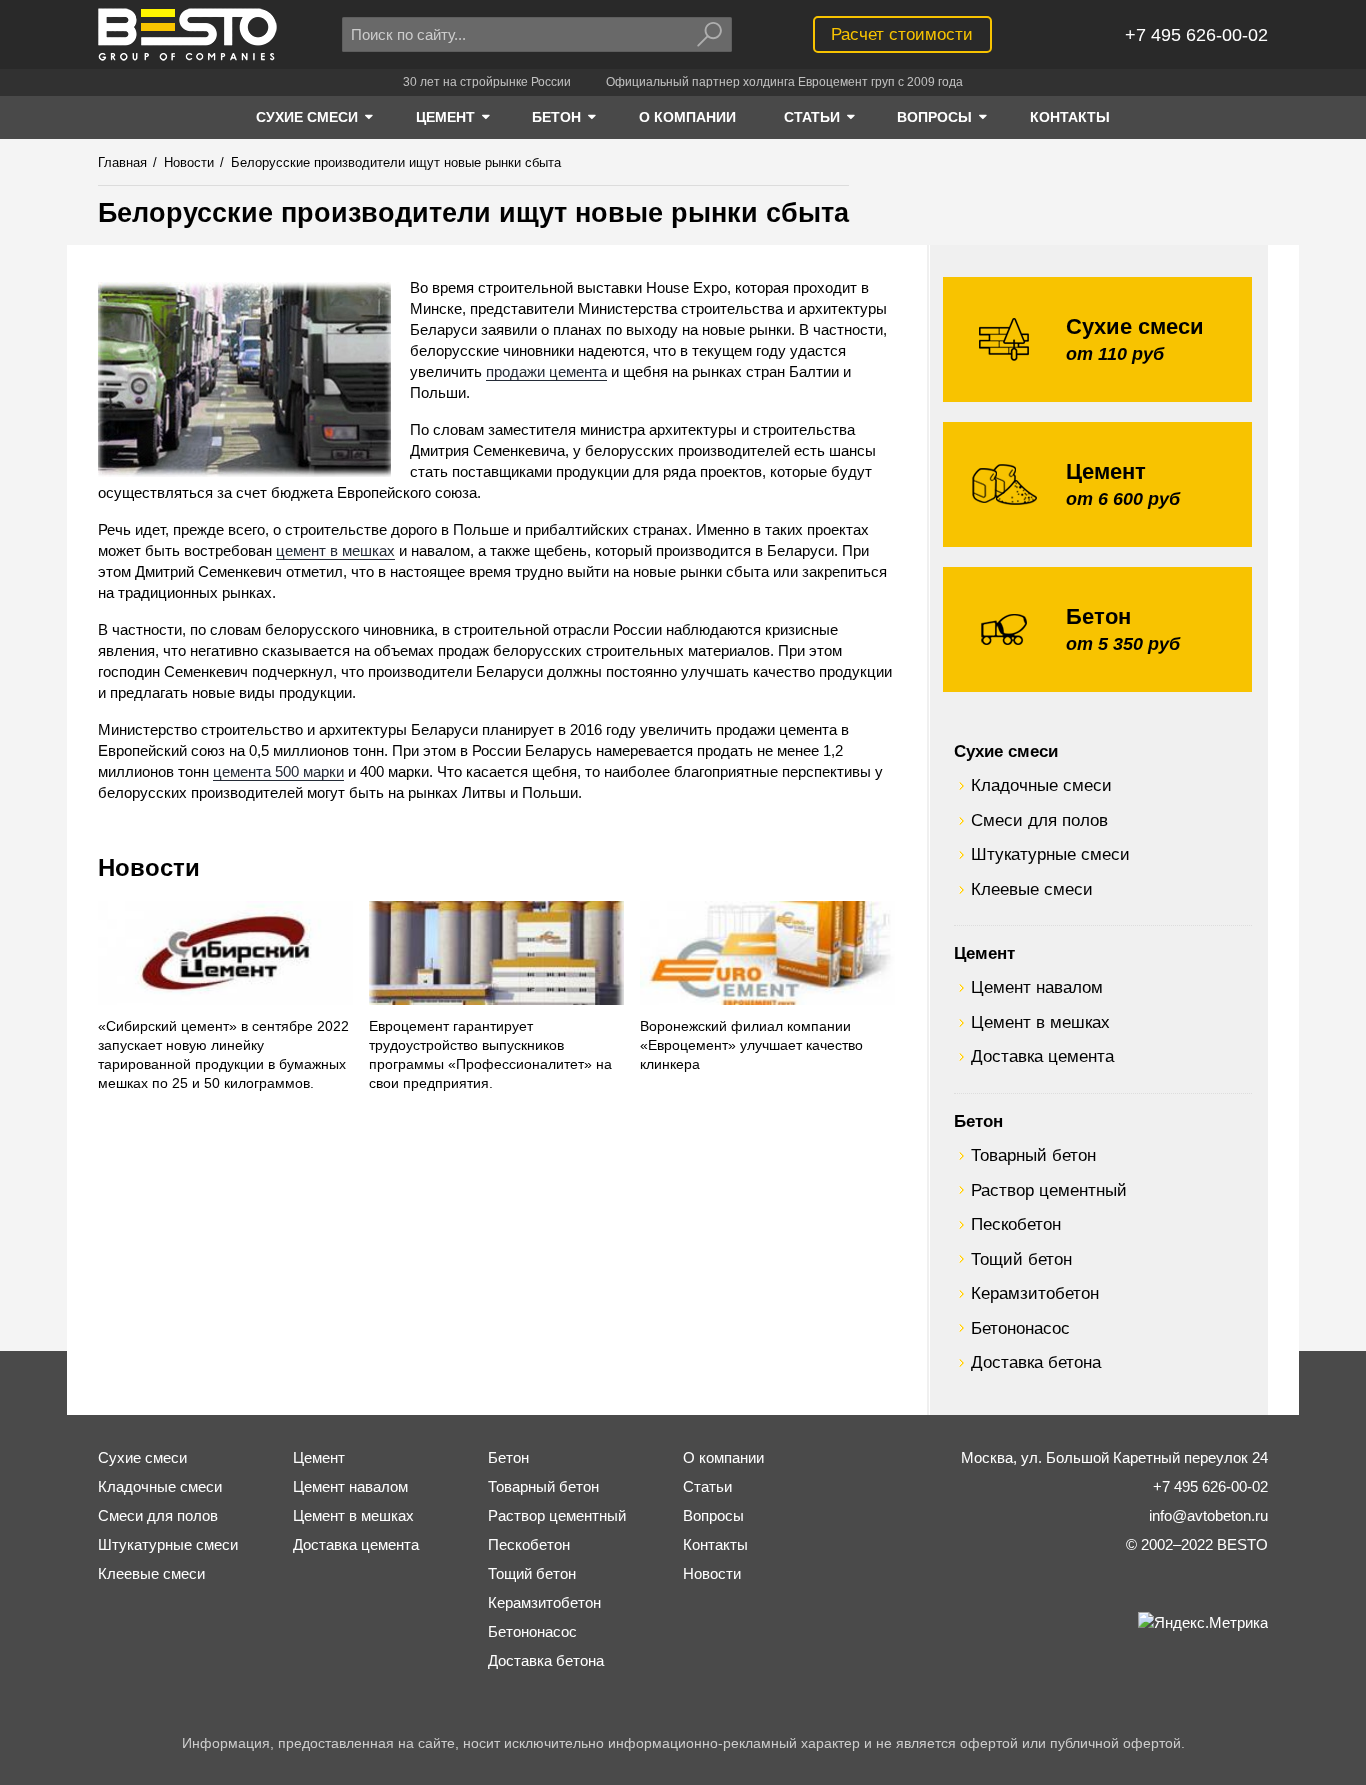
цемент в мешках (335, 550)
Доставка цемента (1042, 1056)
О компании (723, 1457)
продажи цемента (546, 371)
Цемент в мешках (1040, 1022)
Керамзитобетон (1035, 1293)
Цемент (984, 953)
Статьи (707, 1486)
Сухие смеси (1006, 751)
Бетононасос (1020, 1328)
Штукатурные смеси (1050, 854)
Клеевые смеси (1032, 889)
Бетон (978, 1121)
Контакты (715, 1544)
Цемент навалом (1037, 987)
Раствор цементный (1049, 1190)
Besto (187, 34)
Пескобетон (1016, 1224)
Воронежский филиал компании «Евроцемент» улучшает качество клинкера (751, 1045)
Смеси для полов (1039, 820)
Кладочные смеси (1041, 785)
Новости (149, 867)
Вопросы (713, 1515)
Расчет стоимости (902, 34)
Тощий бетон (1021, 1259)
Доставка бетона (1036, 1362)
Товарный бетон (1033, 1155)
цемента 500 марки (278, 771)
